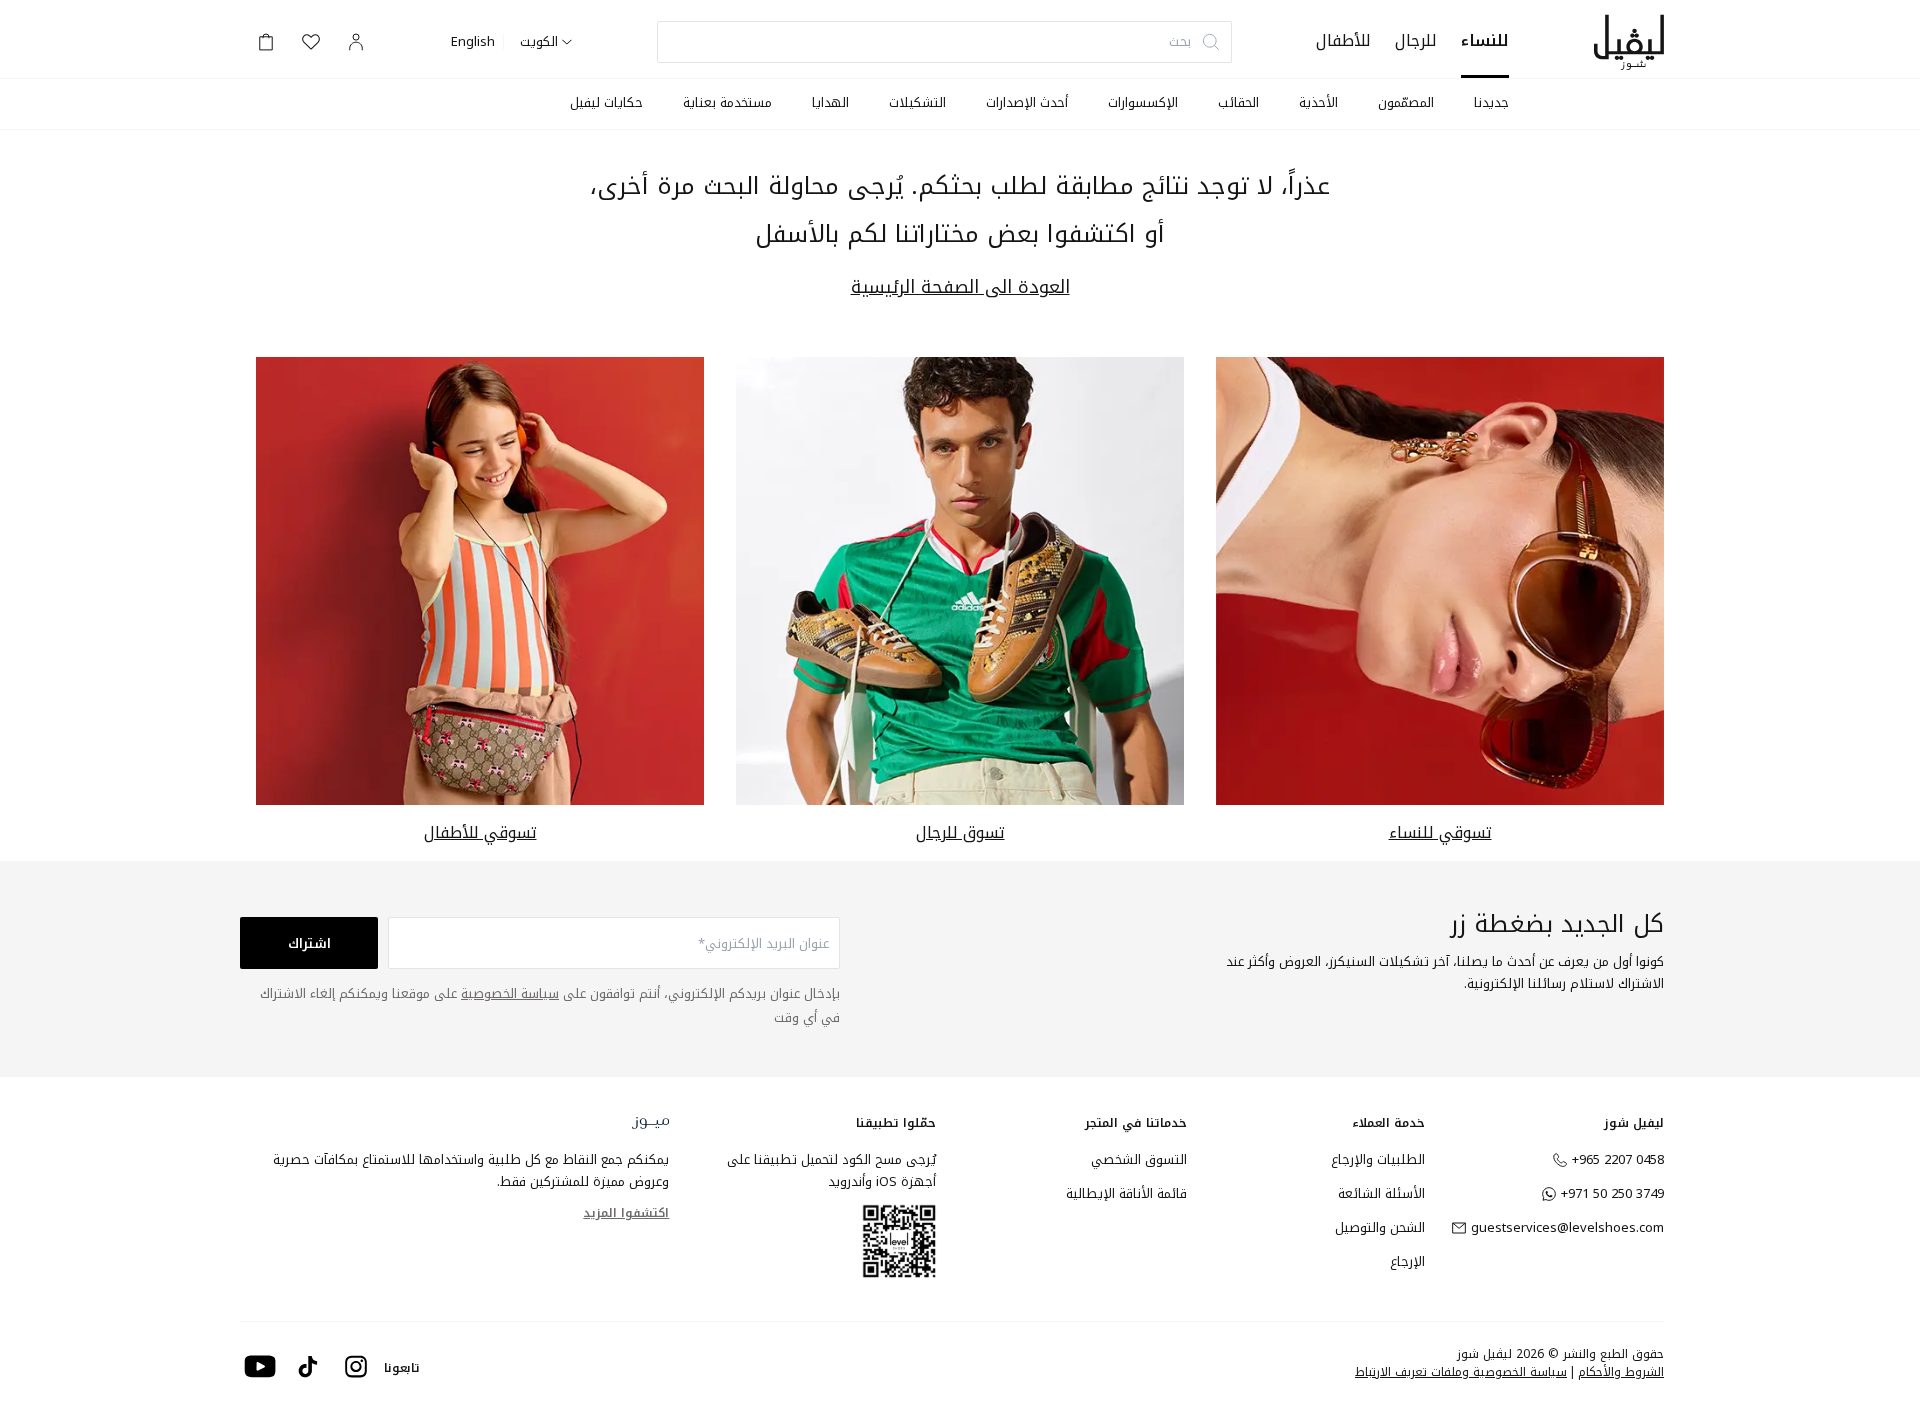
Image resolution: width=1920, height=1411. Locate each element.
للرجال (1416, 40)
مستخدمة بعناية (727, 102)
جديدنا (1491, 102)
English (473, 42)
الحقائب (1238, 102)
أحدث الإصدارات (1027, 102)
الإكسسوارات (1143, 102)
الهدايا (830, 102)
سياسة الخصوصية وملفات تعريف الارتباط (1461, 1372)
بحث (1180, 41)
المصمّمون (1406, 102)
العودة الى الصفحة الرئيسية (960, 287)
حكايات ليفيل (606, 102)
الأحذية (1318, 102)
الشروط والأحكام (1621, 1372)
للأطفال (1343, 40)
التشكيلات (917, 102)
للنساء (1485, 40)
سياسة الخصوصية (510, 993)
